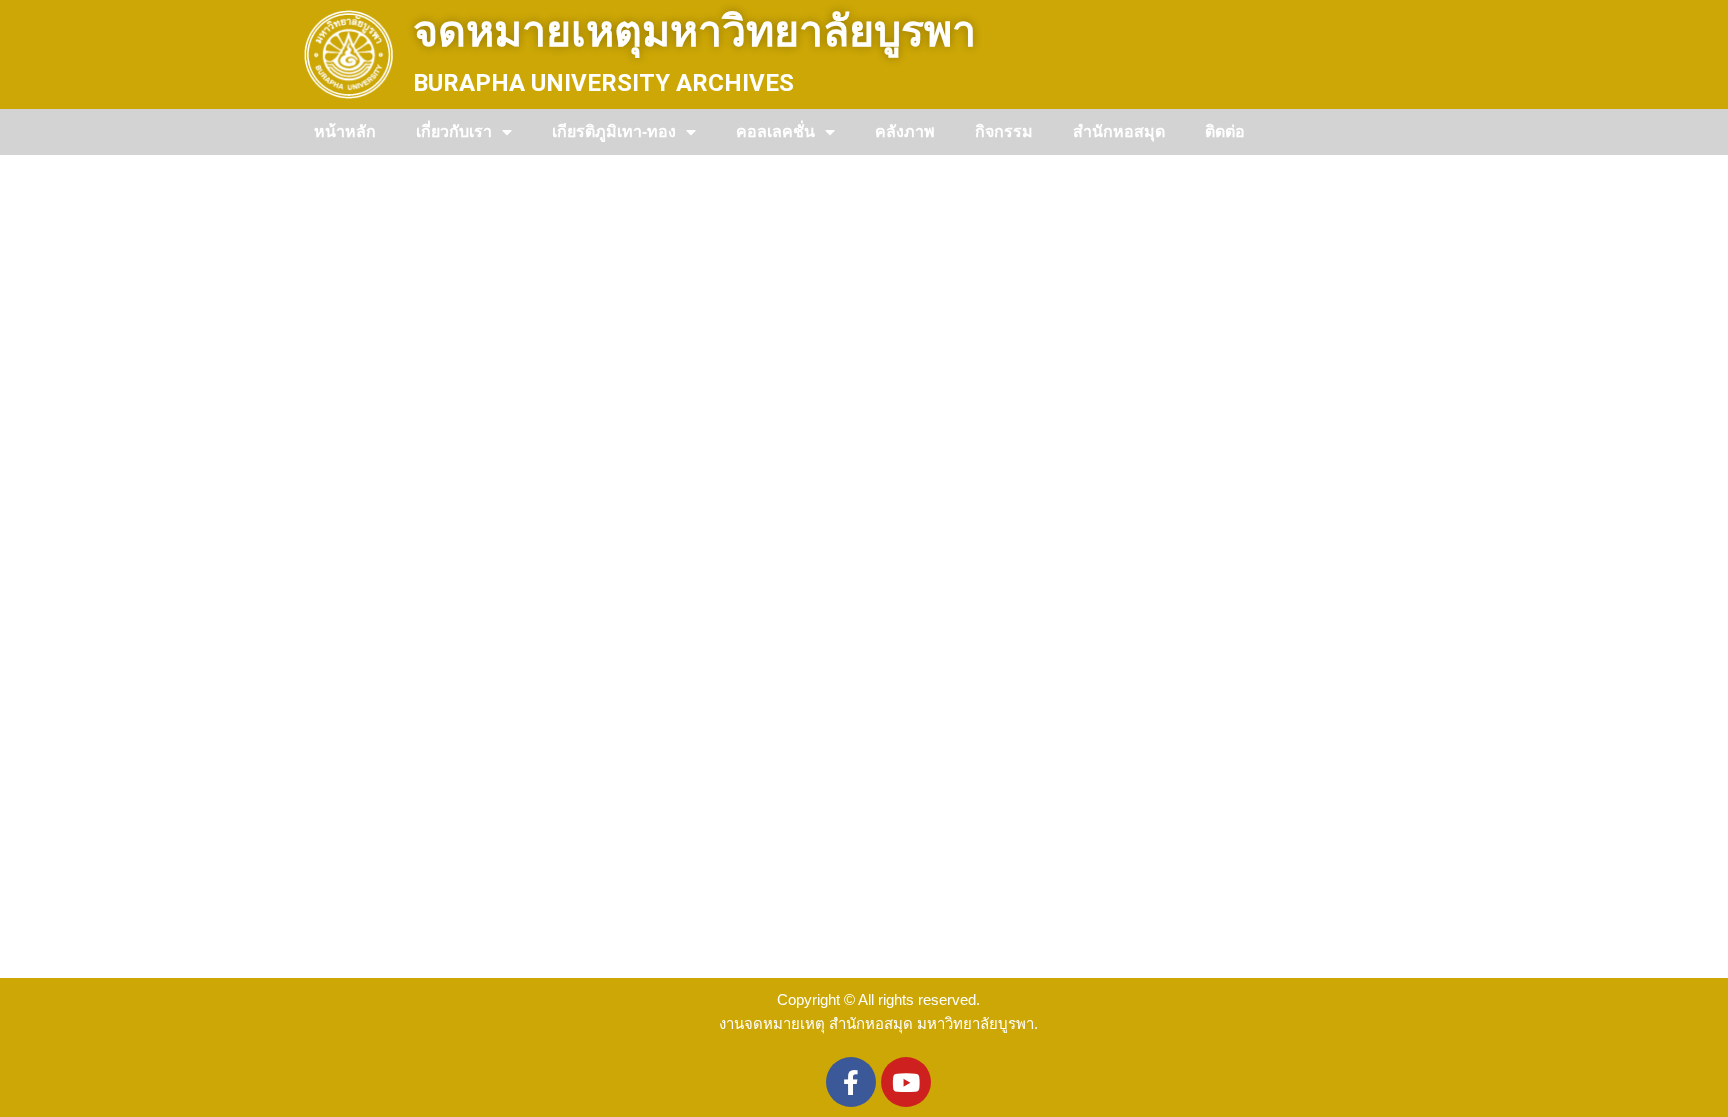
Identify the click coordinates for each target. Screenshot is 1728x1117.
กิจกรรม (1004, 131)
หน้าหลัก (345, 131)
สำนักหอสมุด (1119, 131)
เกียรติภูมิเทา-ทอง (614, 131)
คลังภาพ (905, 131)
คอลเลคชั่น (775, 131)
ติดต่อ (1225, 131)
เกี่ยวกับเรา (454, 131)
